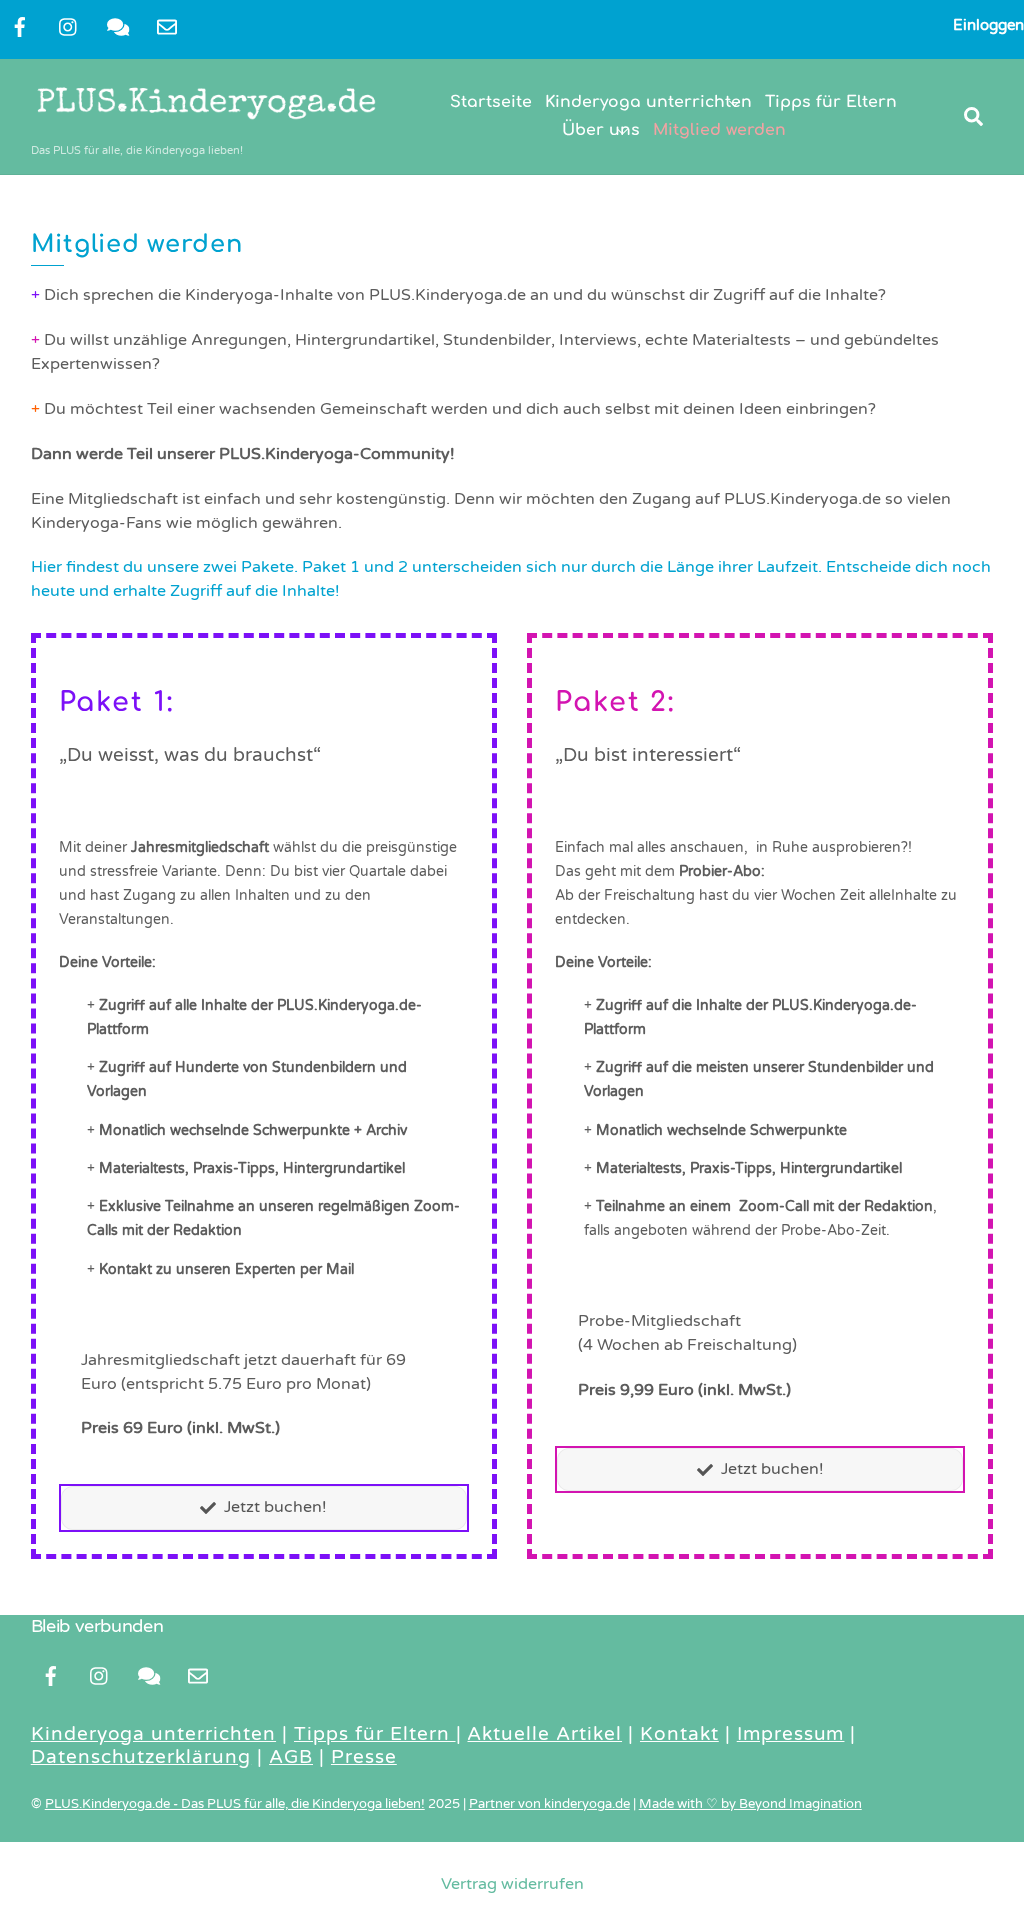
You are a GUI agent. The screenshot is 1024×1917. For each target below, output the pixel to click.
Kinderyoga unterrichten (648, 102)
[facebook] (20, 26)
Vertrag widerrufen (512, 1884)
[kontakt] (118, 26)
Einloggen (988, 25)
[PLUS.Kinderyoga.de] (206, 123)
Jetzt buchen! (275, 1507)
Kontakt (679, 1734)
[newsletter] (167, 26)
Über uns (601, 130)
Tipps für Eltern (831, 102)
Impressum (791, 1734)
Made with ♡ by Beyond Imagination (750, 1804)
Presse (364, 1757)
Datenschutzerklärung (141, 1757)
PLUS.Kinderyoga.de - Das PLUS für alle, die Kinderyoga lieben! (235, 1804)
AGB (291, 1757)
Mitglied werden (719, 130)
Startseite (491, 102)
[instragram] (69, 26)
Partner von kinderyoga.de (549, 1804)
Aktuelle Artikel (544, 1734)
